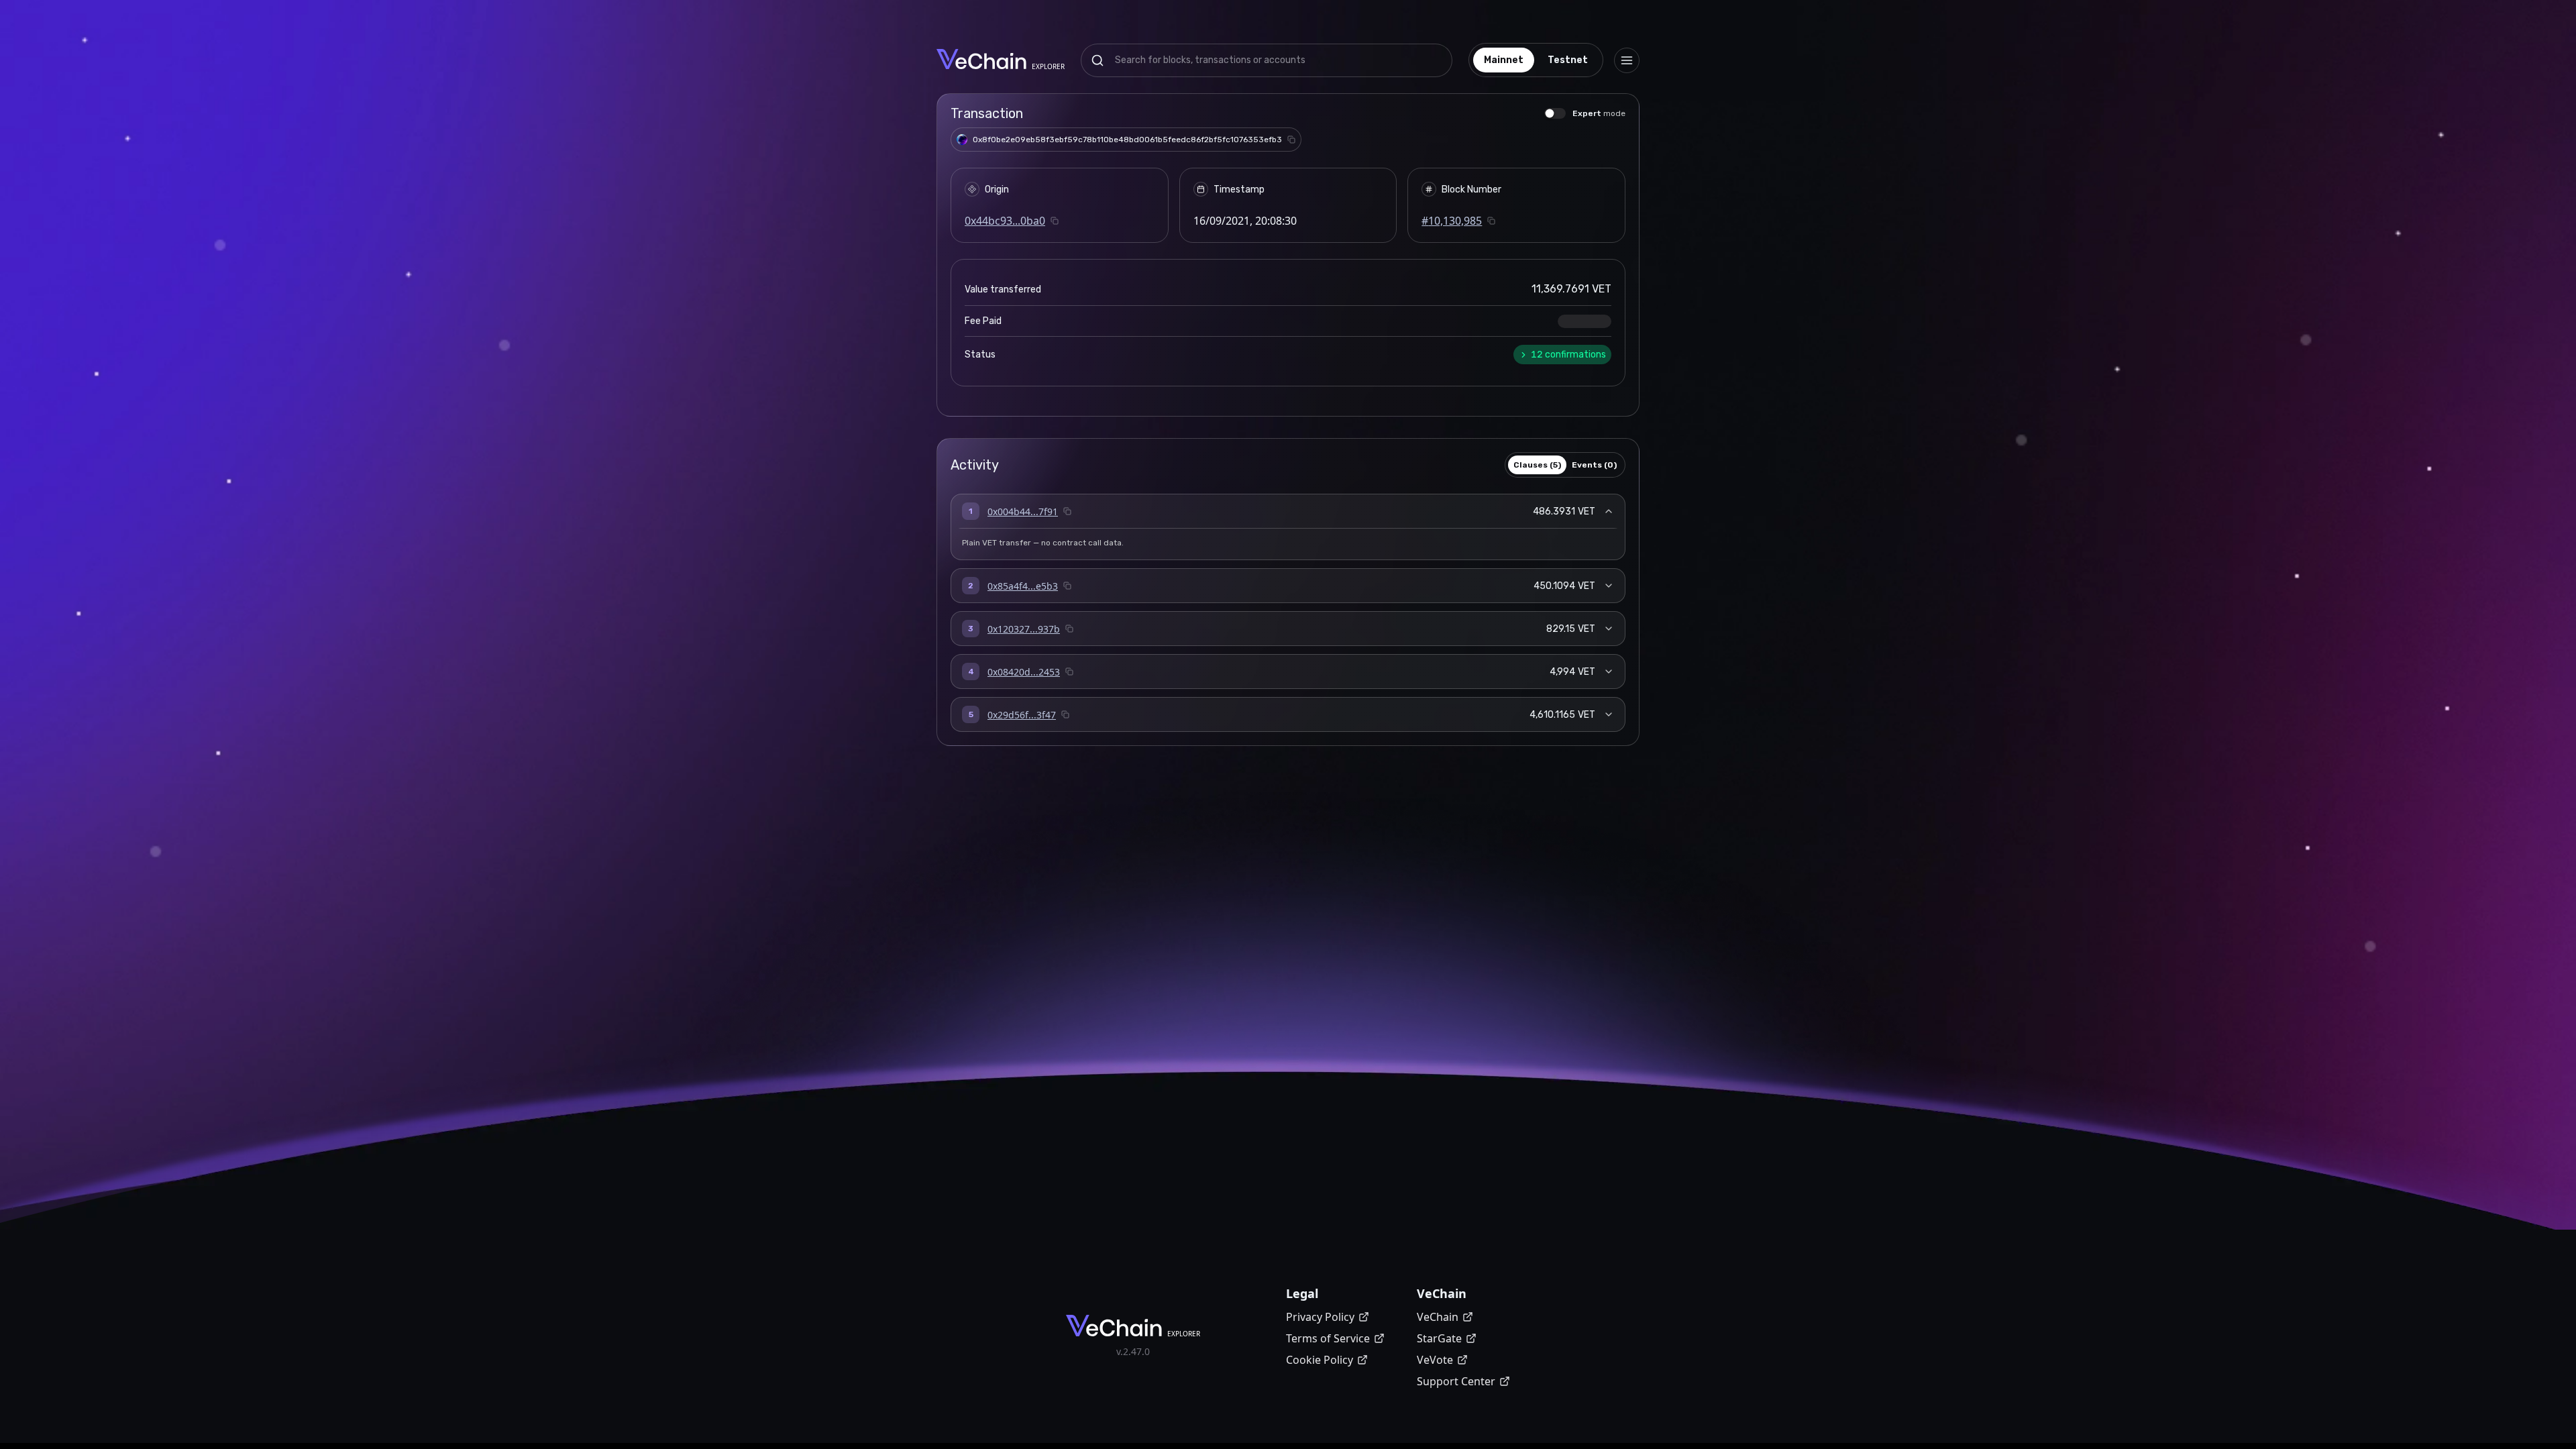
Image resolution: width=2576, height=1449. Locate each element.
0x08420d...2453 (1024, 672)
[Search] (1097, 60)
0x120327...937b (1024, 629)
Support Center (1456, 1381)
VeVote (1435, 1360)
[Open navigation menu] (1627, 60)
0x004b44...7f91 (1023, 512)
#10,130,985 (1452, 221)
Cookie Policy (1320, 1360)
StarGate (1439, 1338)
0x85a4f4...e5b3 (1023, 586)
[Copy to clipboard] (1291, 140)
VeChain (1438, 1317)
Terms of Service (1328, 1338)
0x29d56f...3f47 (1022, 715)
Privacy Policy (1320, 1317)
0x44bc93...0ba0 (1005, 221)
